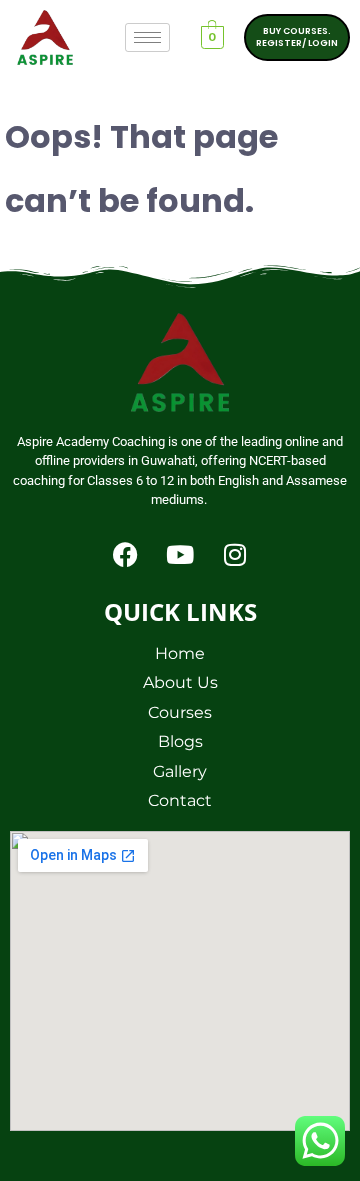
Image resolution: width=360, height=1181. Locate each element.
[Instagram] (235, 555)
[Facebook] (125, 555)
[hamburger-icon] (147, 37)
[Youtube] (180, 555)
